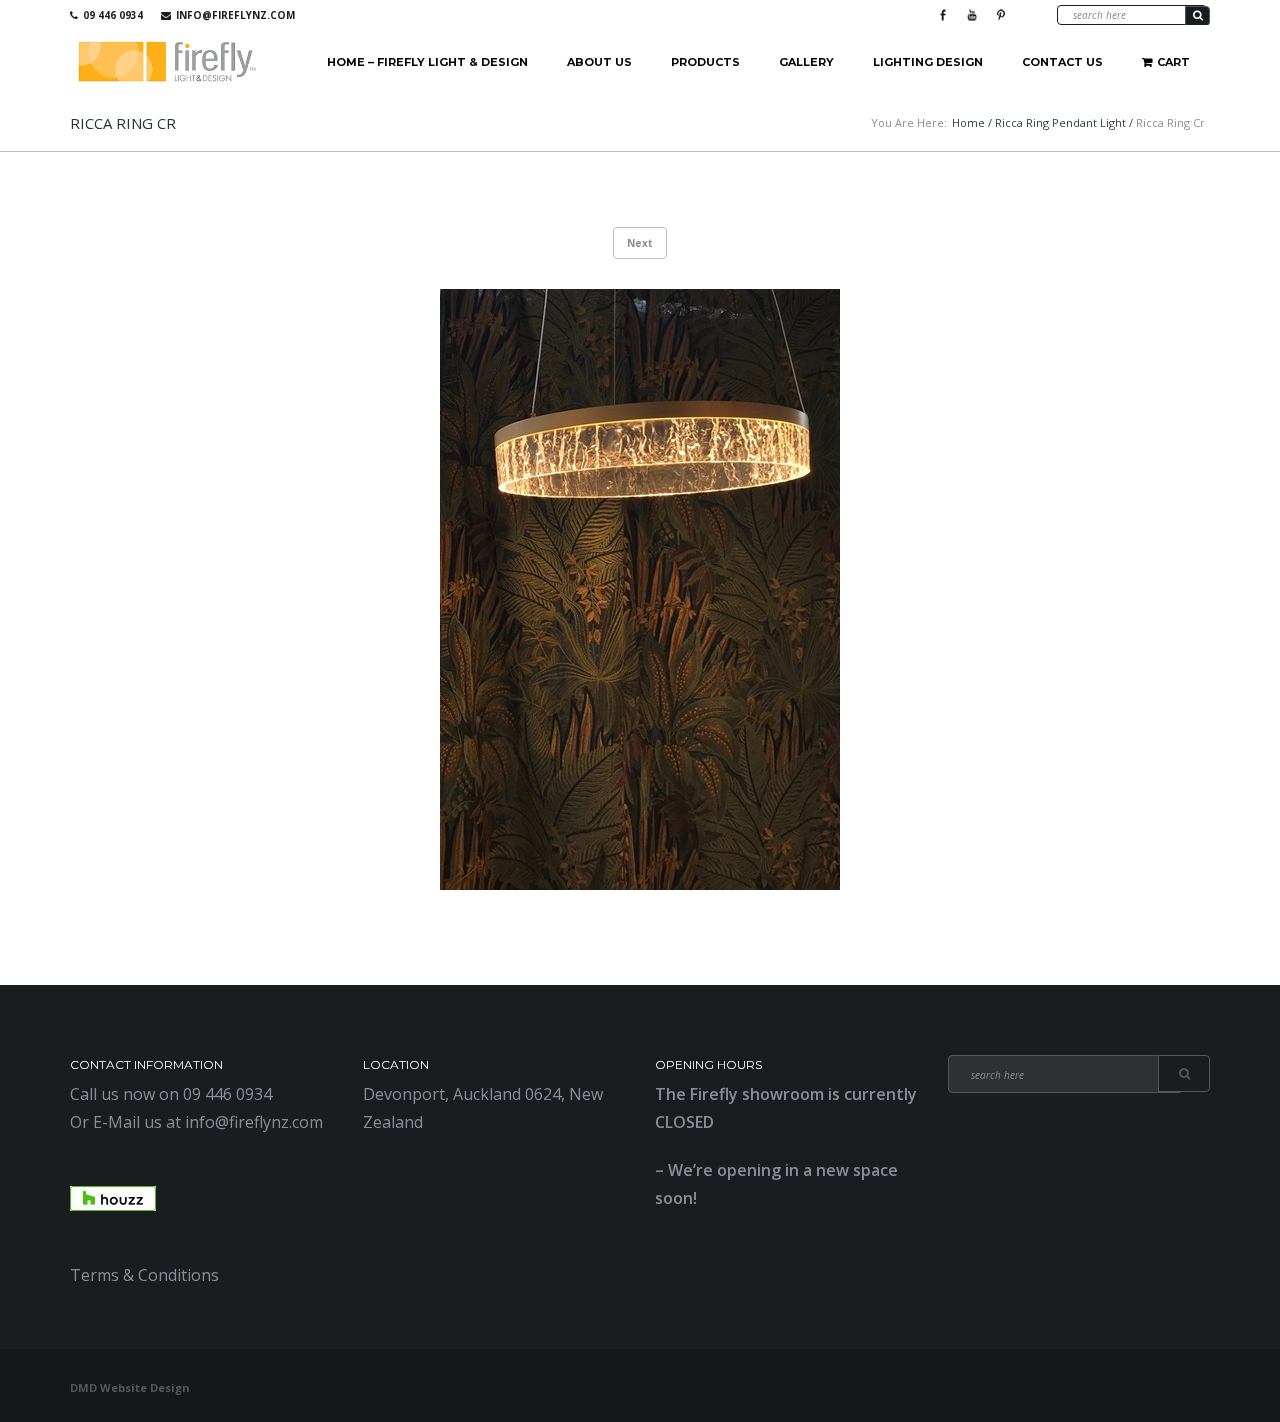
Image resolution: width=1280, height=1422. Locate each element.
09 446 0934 (113, 15)
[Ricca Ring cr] (640, 589)
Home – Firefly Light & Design (427, 62)
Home (968, 122)
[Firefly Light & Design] (168, 62)
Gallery (806, 62)
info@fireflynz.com (235, 15)
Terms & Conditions (144, 1275)
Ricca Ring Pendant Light (1060, 122)
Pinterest (1001, 15)
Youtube (972, 15)
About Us (599, 62)
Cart (1173, 62)
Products (705, 62)
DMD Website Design (130, 1387)
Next (640, 243)
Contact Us (1062, 62)
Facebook (943, 15)
